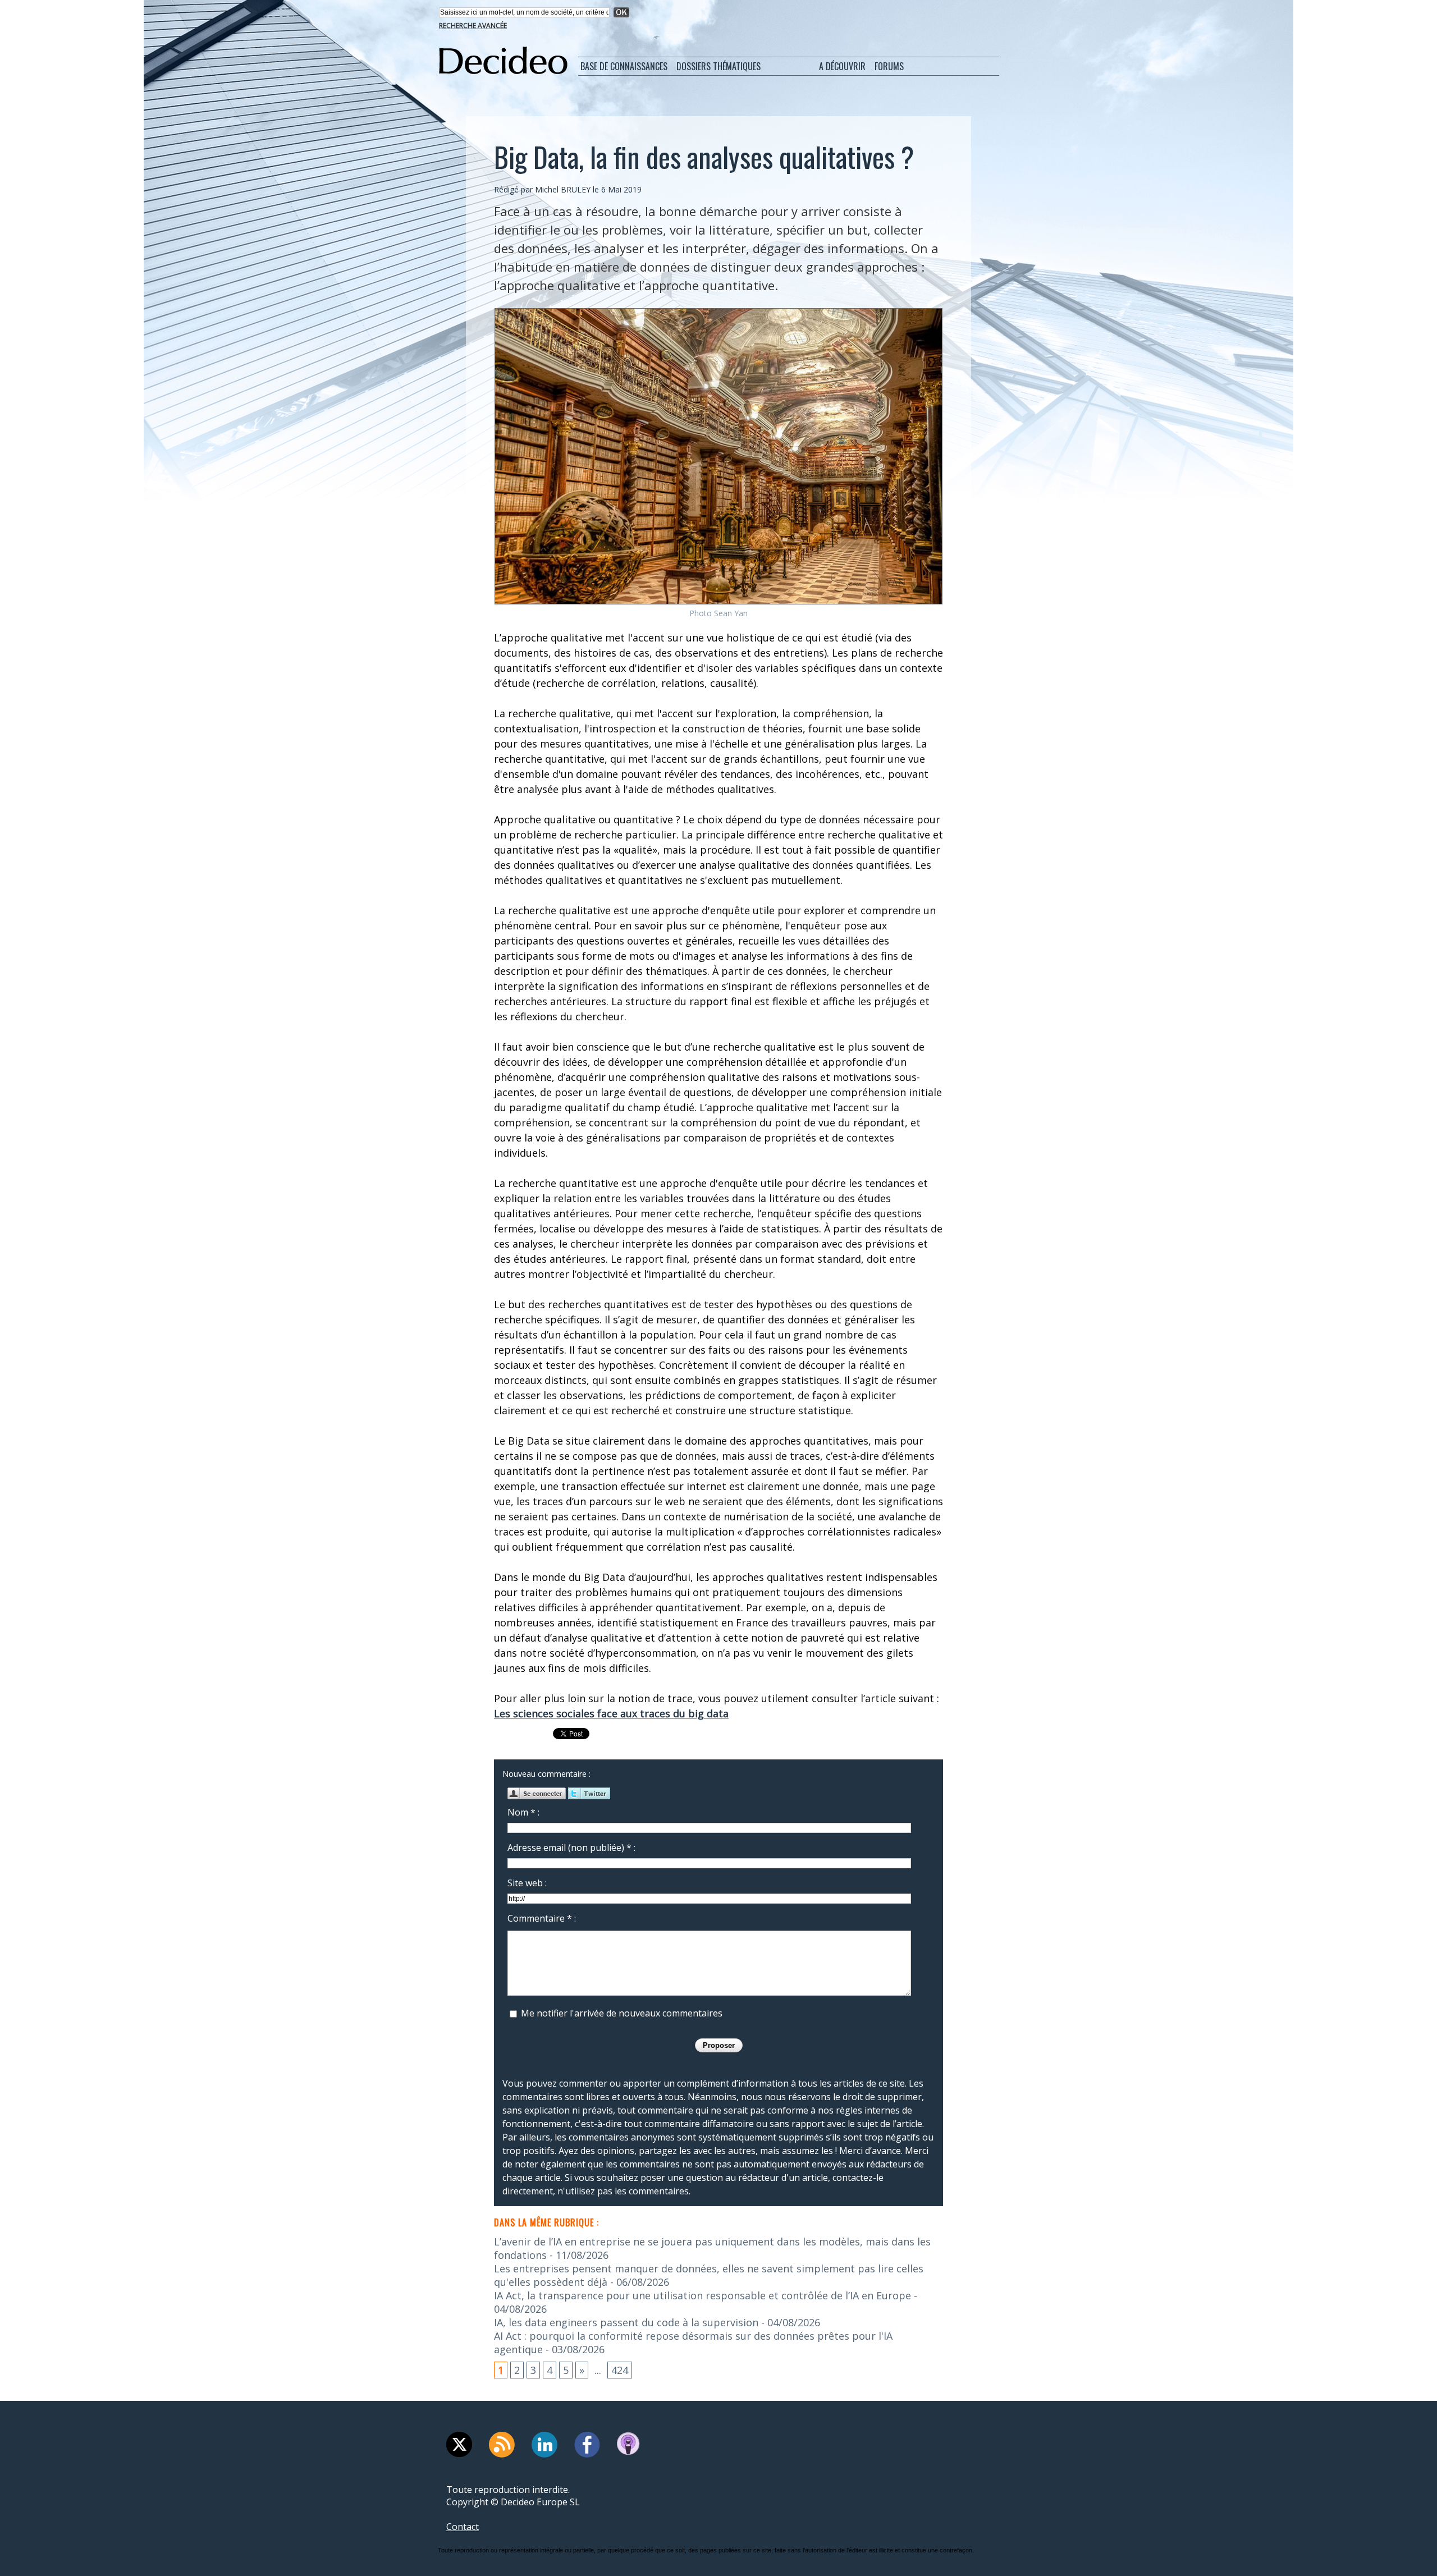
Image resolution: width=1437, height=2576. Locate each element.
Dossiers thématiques (718, 66)
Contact (463, 2527)
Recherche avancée (473, 26)
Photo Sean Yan (718, 613)
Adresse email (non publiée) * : (571, 1848)
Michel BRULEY (563, 189)
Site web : (527, 1883)
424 (620, 2370)
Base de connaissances (624, 66)
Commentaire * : (542, 1918)
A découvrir (842, 66)
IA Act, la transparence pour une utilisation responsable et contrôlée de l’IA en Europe (703, 2295)
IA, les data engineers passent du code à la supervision (626, 2322)
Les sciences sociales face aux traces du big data (611, 1713)
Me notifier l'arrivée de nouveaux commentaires (622, 2013)
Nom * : (523, 1812)
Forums (889, 66)
